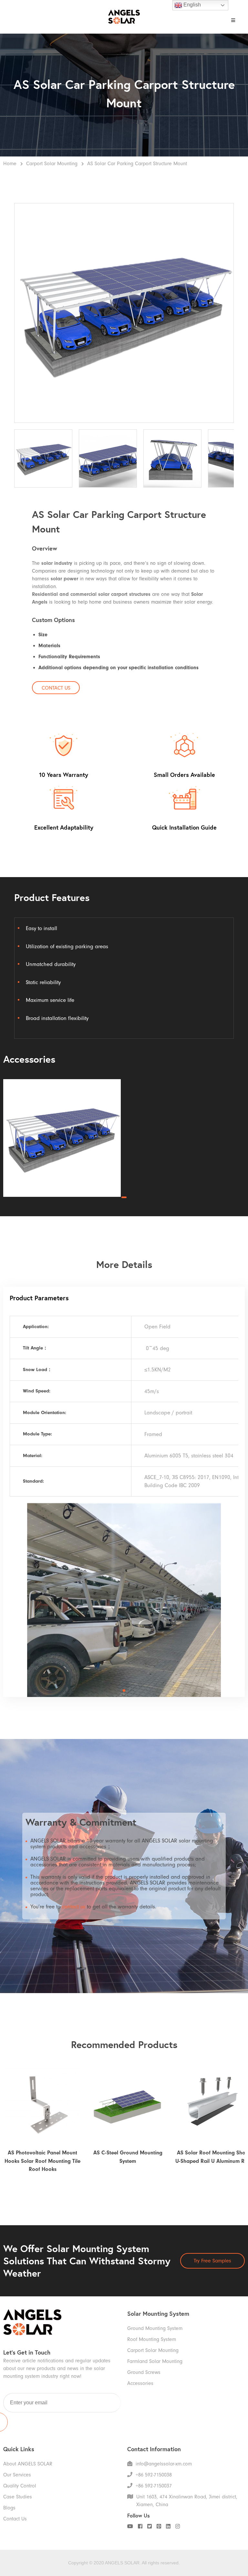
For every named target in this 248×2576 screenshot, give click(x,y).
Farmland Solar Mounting (155, 2361)
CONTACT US (56, 688)
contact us (74, 1907)
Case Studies (18, 2497)
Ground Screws (144, 2372)
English (191, 5)
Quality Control (20, 2486)
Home (10, 164)
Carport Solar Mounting (52, 164)
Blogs (9, 2508)
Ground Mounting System (155, 2328)
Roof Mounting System (152, 2339)
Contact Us (15, 2519)
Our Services (17, 2475)
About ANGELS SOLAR (28, 2464)
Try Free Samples (212, 2261)
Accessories (140, 2383)
